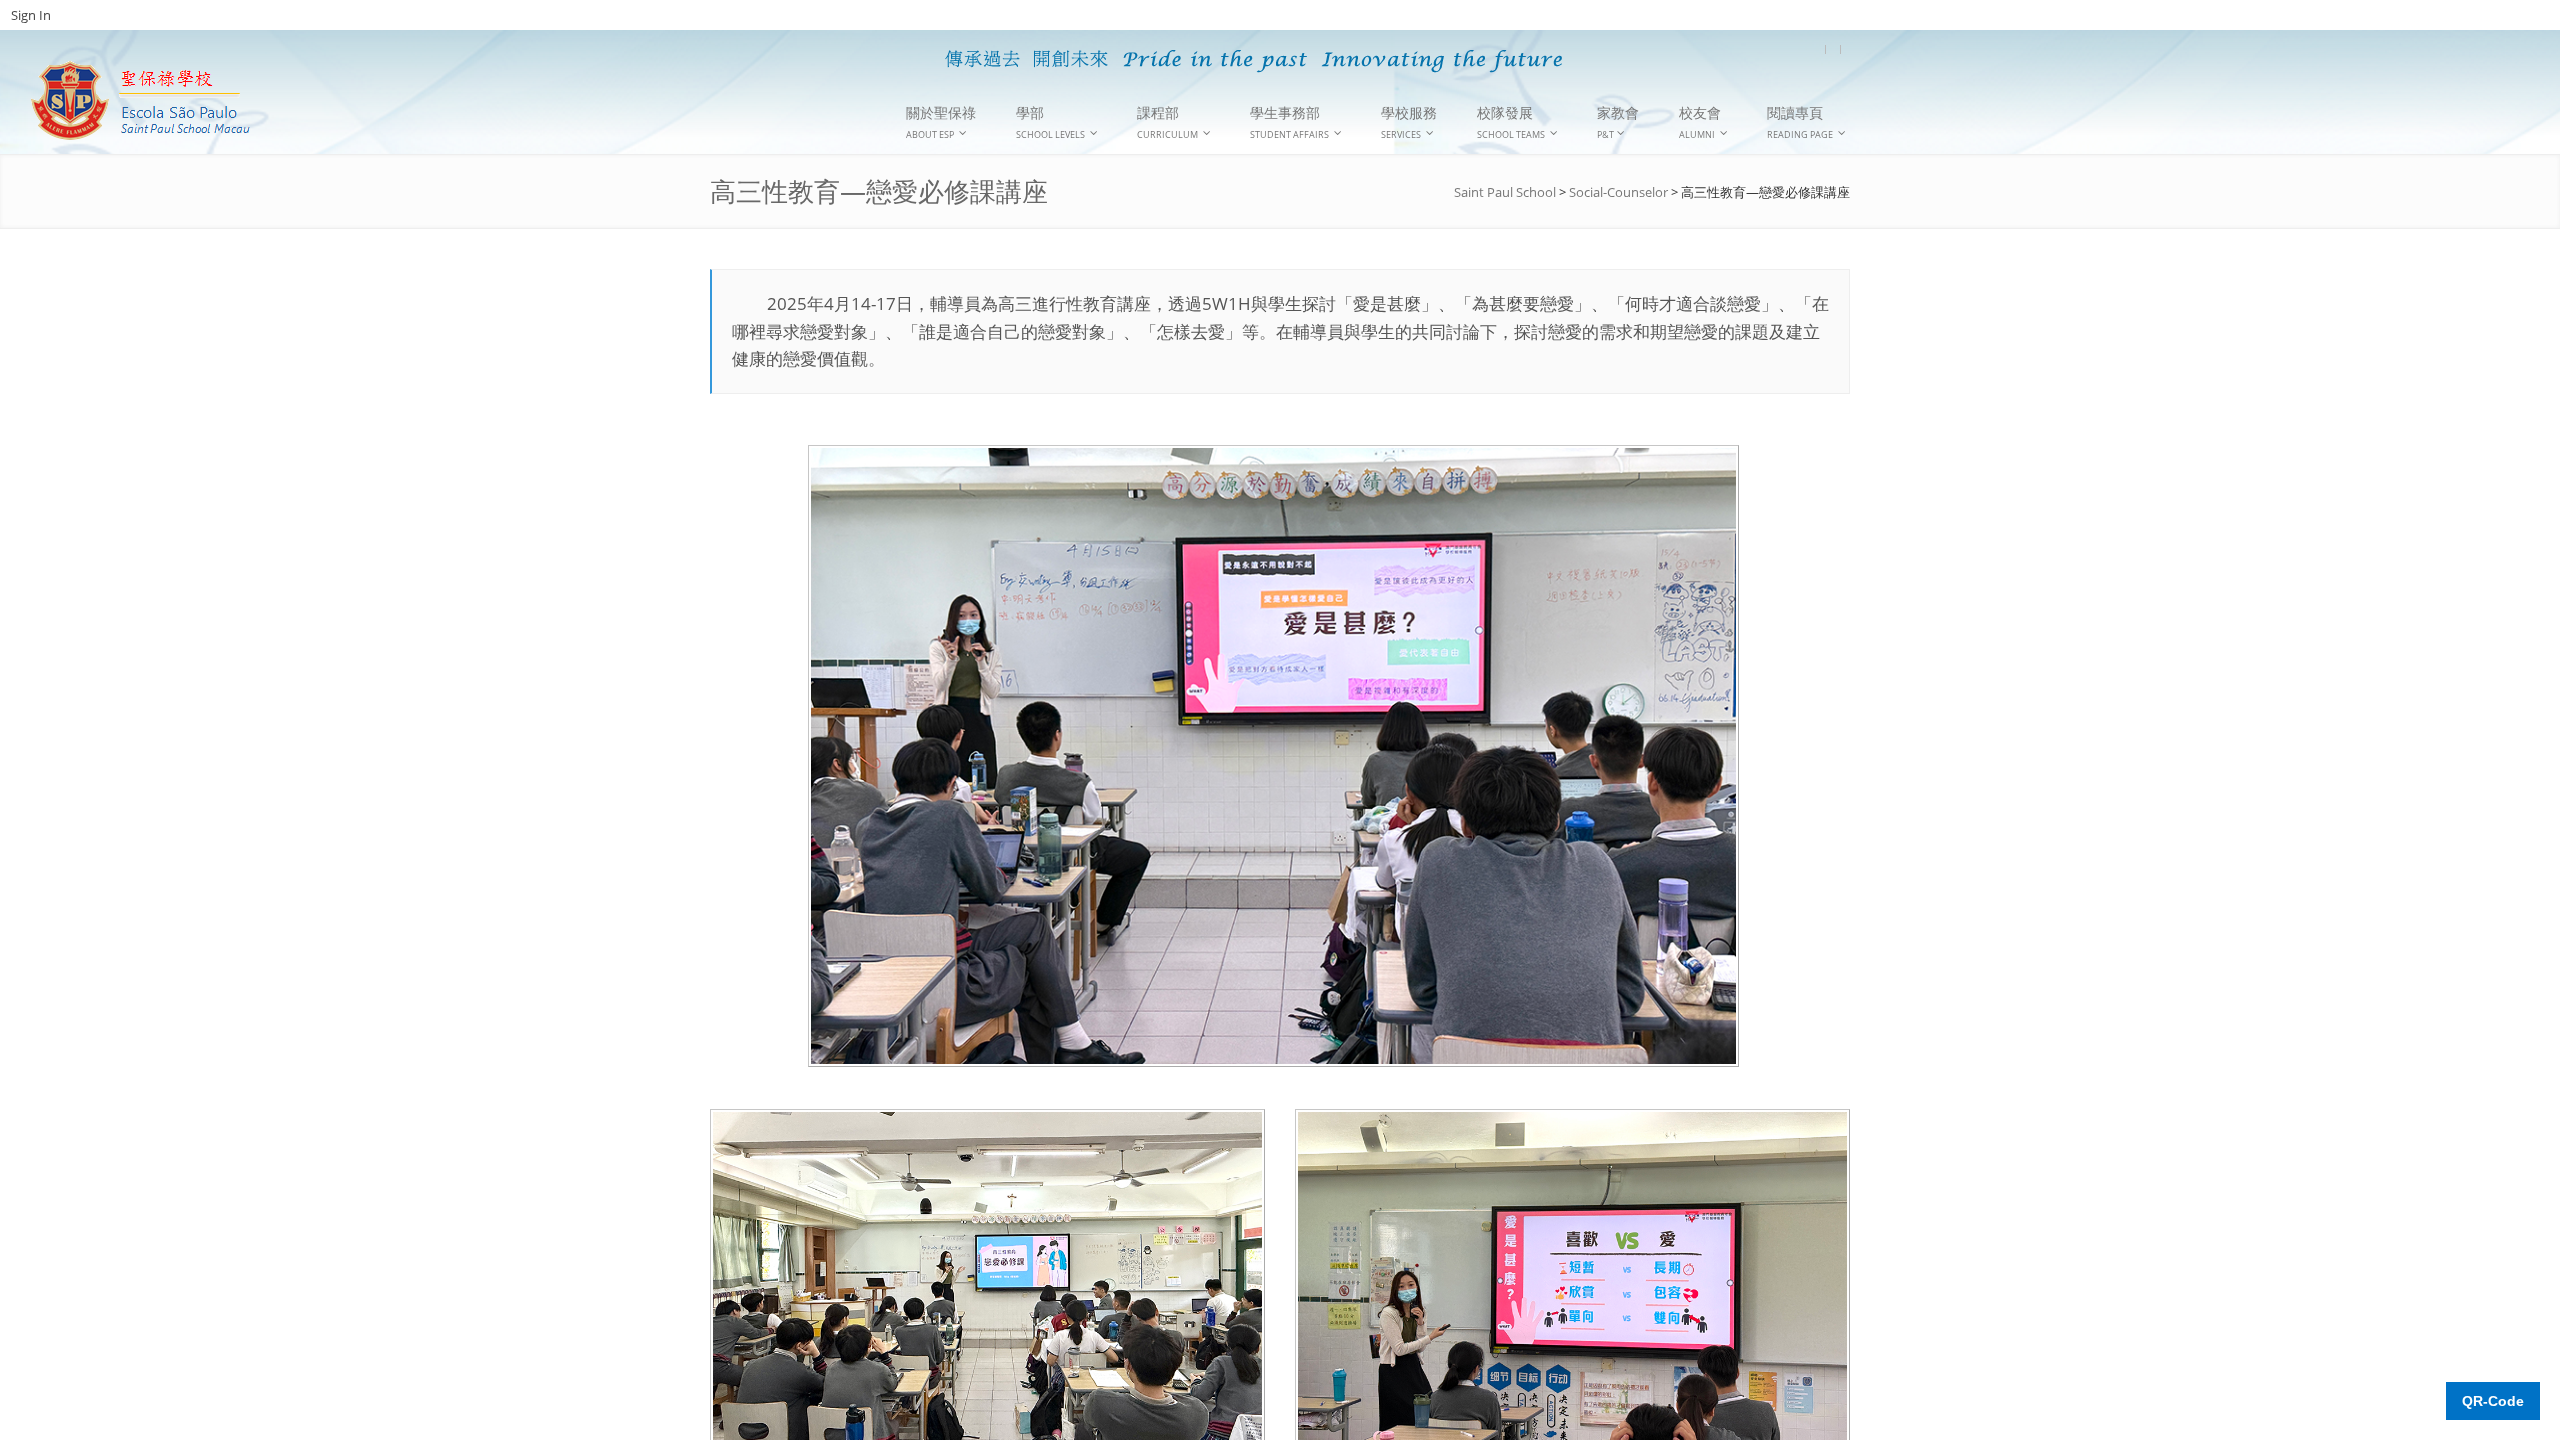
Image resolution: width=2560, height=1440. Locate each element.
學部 (1050, 122)
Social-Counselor (1618, 192)
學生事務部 (1289, 122)
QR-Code (2493, 1401)
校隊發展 (1511, 122)
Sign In (31, 15)
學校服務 (1409, 122)
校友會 (1700, 122)
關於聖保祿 (941, 122)
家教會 (1618, 122)
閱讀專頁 (1800, 122)
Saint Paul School (1505, 192)
